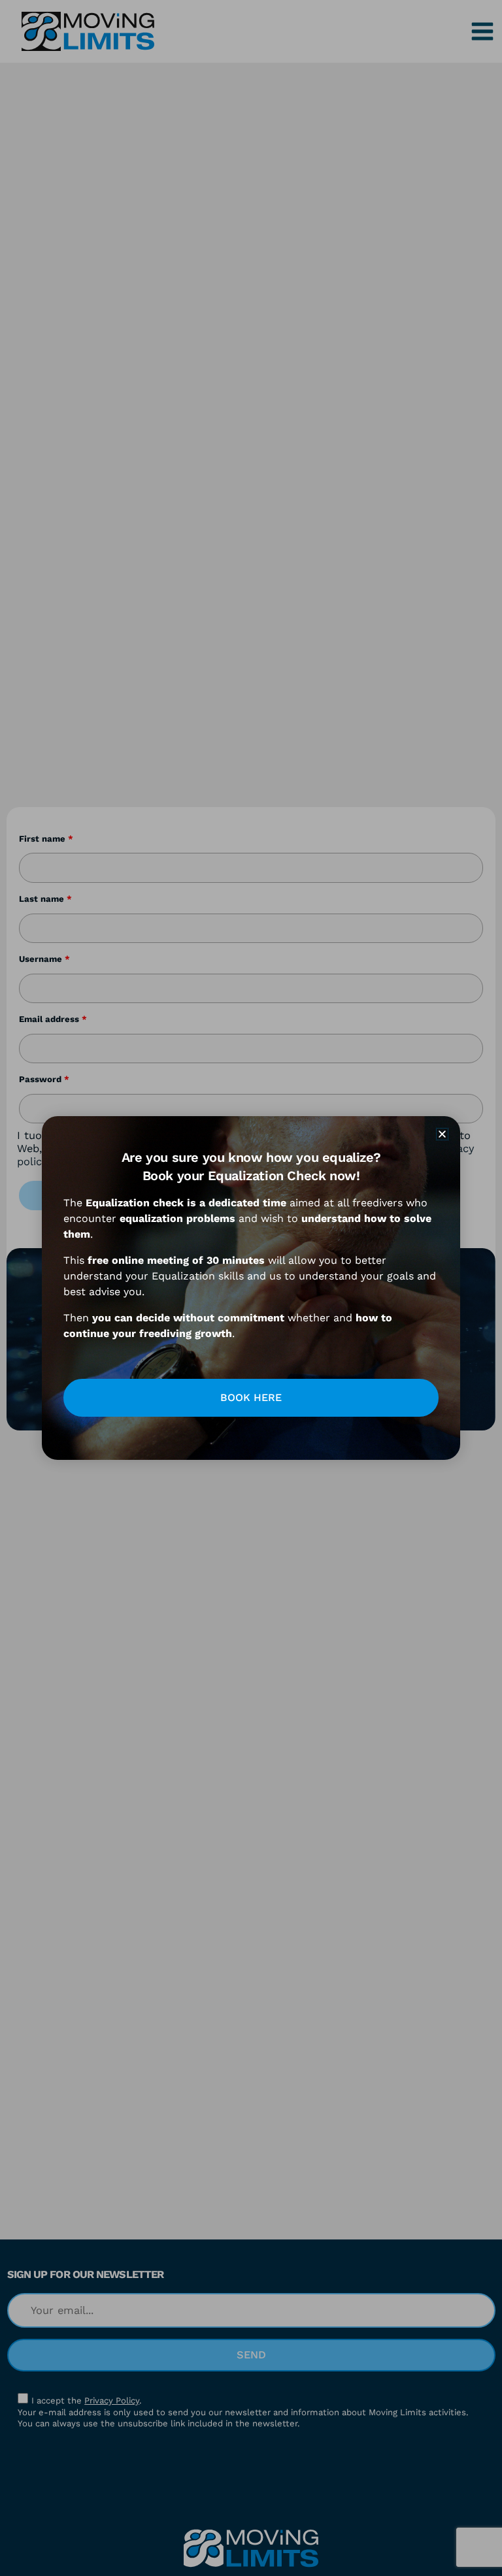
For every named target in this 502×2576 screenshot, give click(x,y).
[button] (442, 1134)
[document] (251, 1288)
